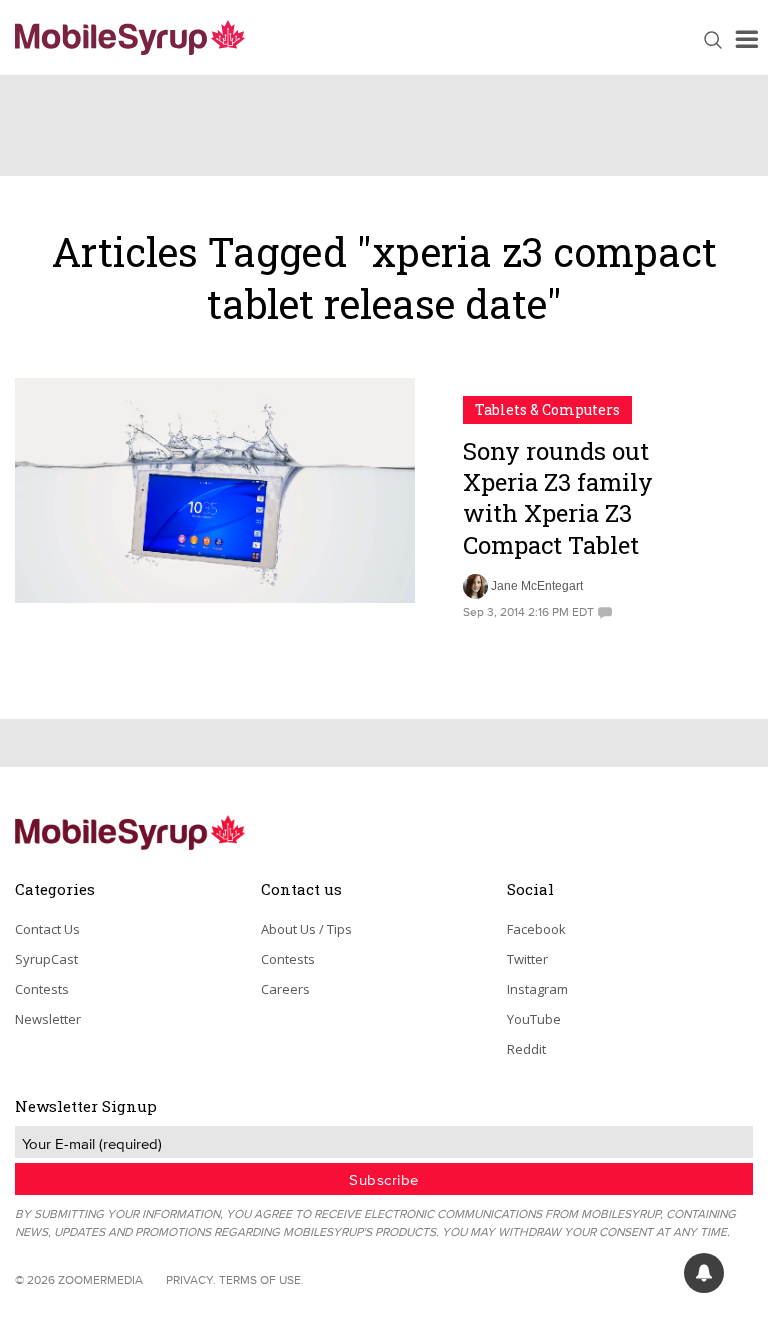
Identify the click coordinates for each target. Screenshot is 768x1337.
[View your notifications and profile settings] (704, 1273)
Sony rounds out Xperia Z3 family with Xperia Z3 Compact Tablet (558, 498)
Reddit (526, 1049)
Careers (285, 989)
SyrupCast (46, 959)
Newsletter (48, 1019)
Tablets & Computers (547, 409)
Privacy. (191, 1279)
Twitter (527, 959)
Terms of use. (261, 1279)
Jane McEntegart (537, 586)
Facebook (536, 929)
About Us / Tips (306, 929)
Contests (42, 989)
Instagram (537, 989)
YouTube (534, 1019)
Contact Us (47, 929)
